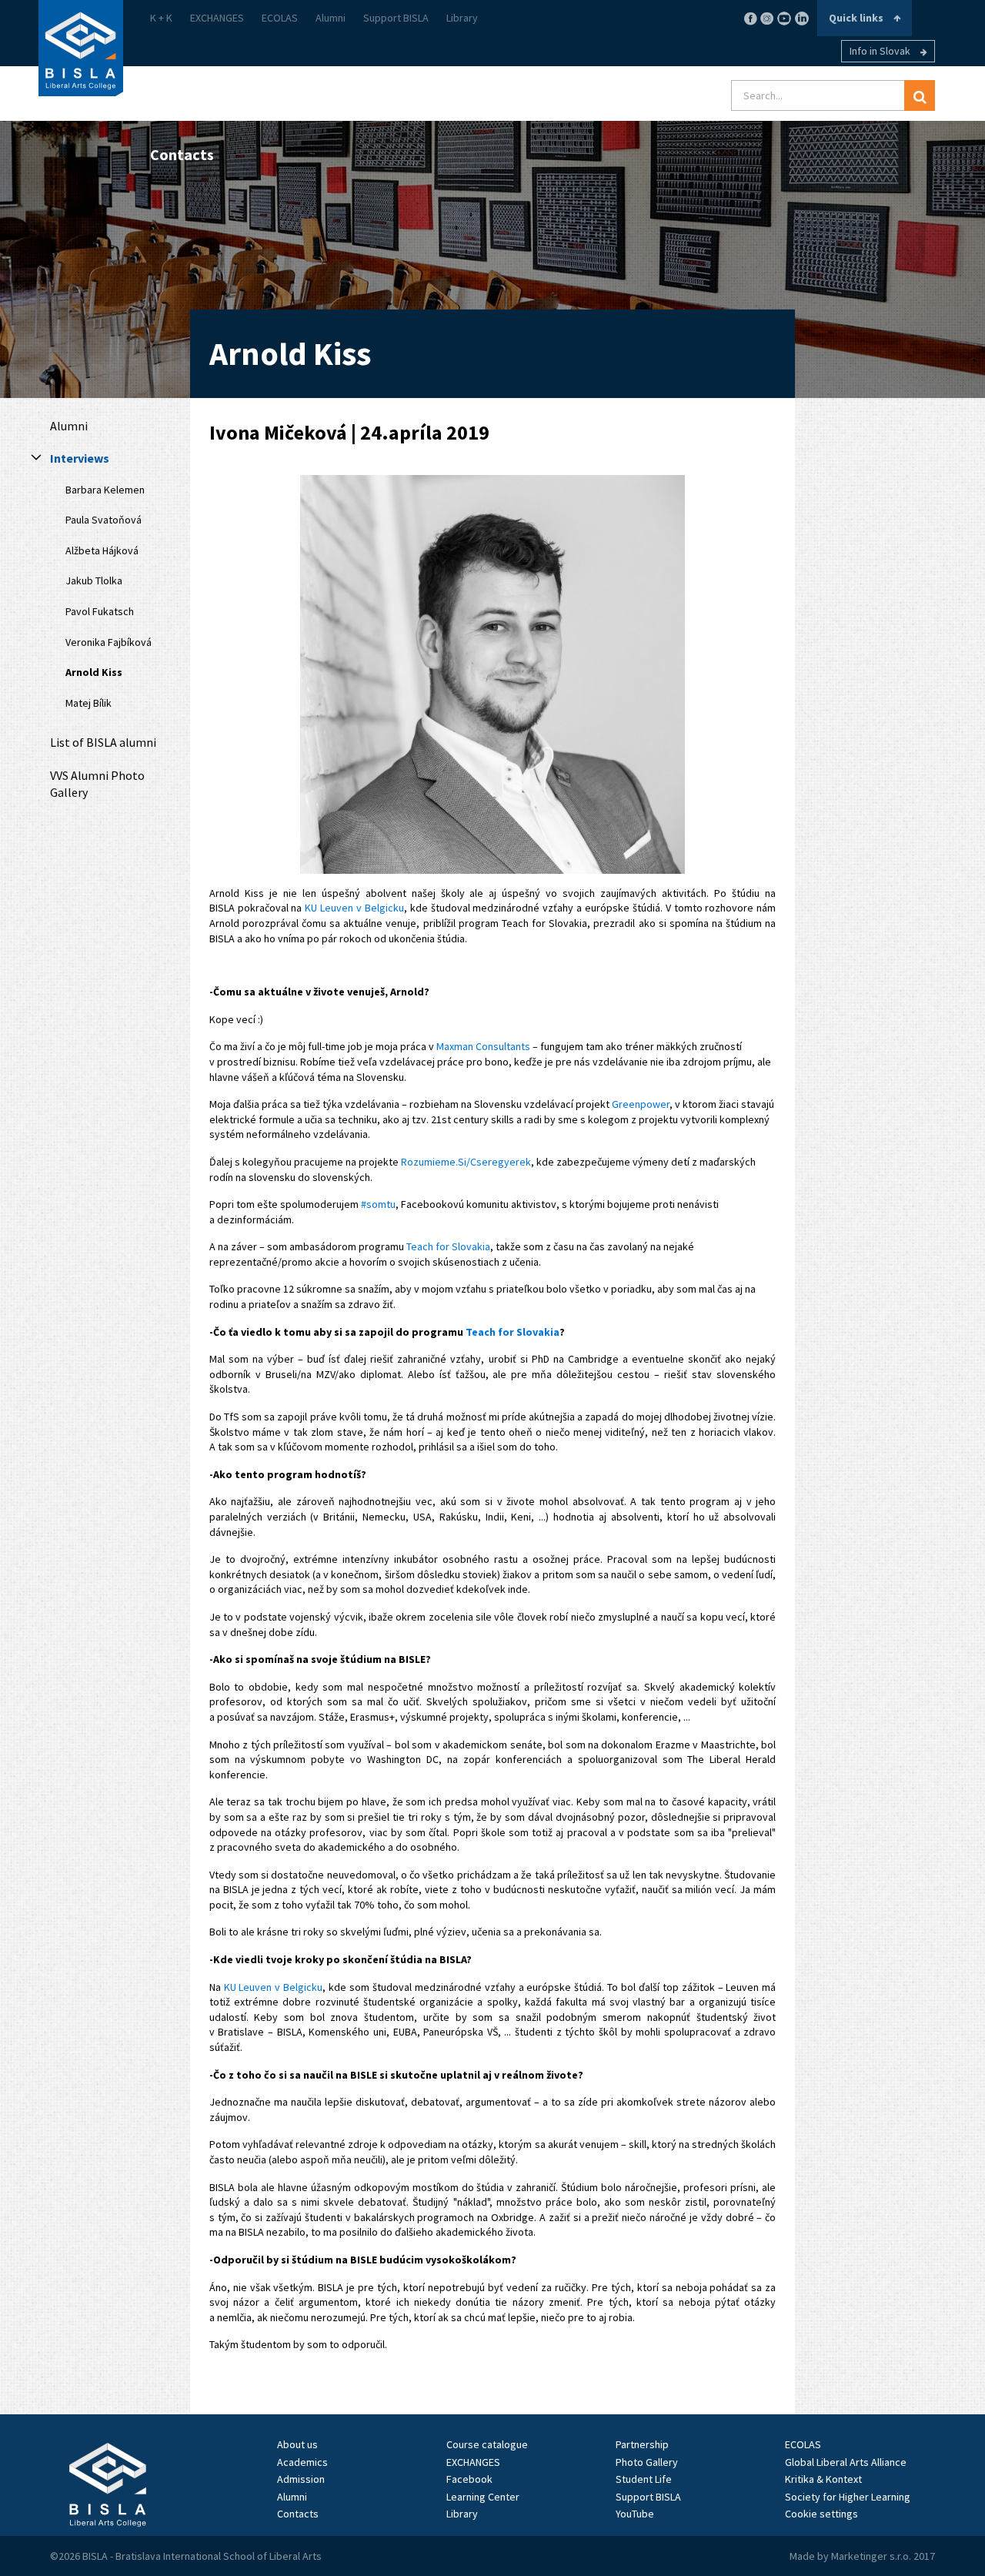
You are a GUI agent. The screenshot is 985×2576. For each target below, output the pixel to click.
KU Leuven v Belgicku (354, 908)
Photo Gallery (647, 2462)
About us (297, 2444)
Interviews (80, 458)
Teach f (484, 1332)
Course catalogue (487, 2444)
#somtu (378, 1204)
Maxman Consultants (483, 1046)
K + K (161, 18)
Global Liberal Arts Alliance (846, 2462)
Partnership (642, 2444)
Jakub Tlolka (94, 580)
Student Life (644, 2479)
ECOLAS (280, 18)
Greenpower (641, 1104)
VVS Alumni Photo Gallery (97, 784)
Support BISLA (396, 18)
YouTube (635, 2514)
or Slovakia (531, 1332)
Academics (302, 2462)
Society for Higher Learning (848, 2497)
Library (462, 18)
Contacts (298, 2514)
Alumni (331, 18)
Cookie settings (821, 2514)
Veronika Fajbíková (109, 642)
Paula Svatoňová (104, 520)
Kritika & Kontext (823, 2479)
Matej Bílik (88, 703)
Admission (301, 2479)
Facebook (469, 2479)
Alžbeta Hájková (102, 550)
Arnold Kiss (94, 672)
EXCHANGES (217, 18)
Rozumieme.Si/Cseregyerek (466, 1162)
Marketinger (860, 2556)
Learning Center (483, 2497)
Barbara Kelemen (105, 490)
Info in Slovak (881, 51)
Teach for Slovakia (448, 1246)
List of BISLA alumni (103, 742)
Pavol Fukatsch (100, 611)
